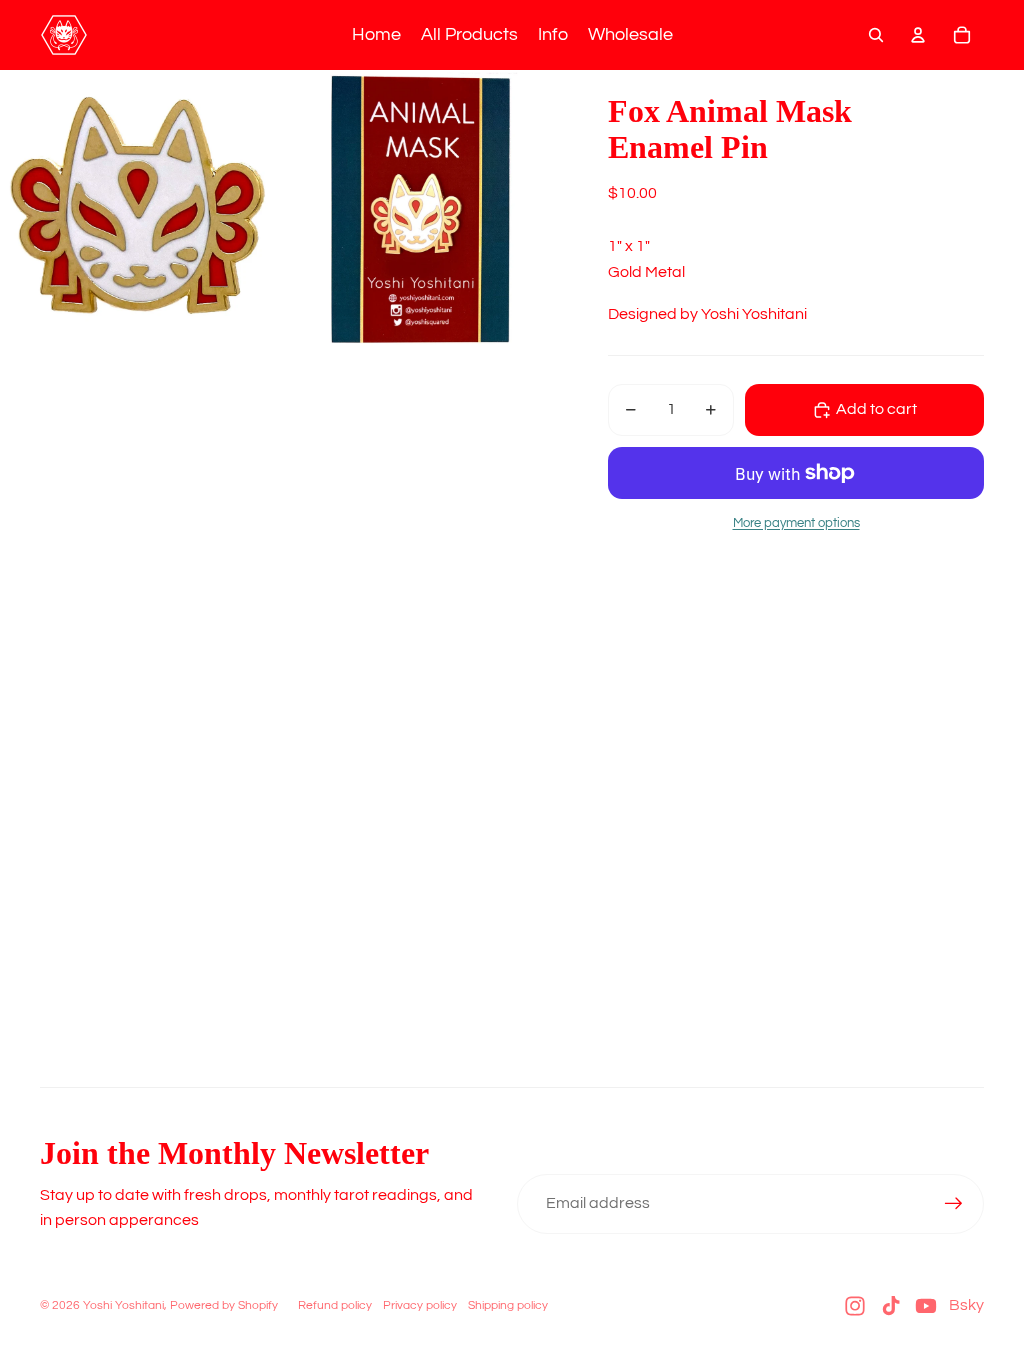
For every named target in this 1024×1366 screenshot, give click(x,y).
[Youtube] (926, 1306)
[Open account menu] (918, 35)
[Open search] (876, 35)
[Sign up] (954, 1204)
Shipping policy (508, 1305)
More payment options (796, 523)
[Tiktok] (891, 1306)
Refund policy (335, 1305)
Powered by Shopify (224, 1305)
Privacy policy (420, 1305)
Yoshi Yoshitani (123, 1305)
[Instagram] (855, 1306)
